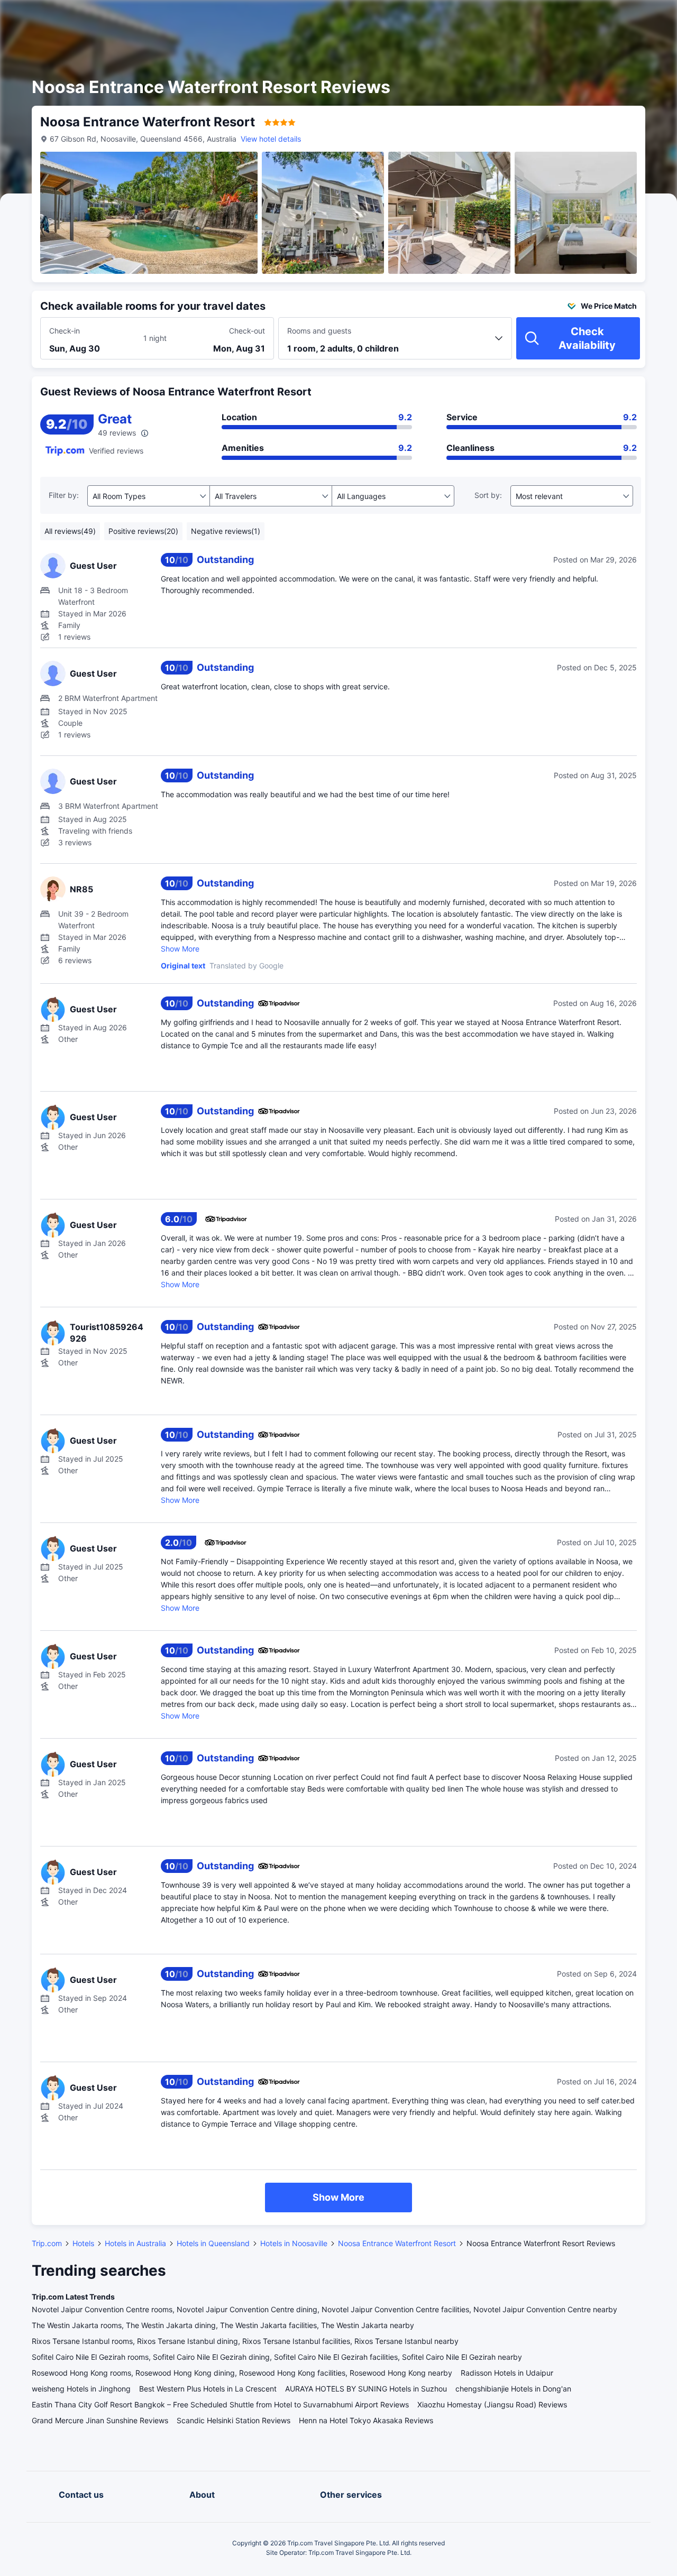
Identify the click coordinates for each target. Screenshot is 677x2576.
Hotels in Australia (135, 2243)
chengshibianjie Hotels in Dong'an (513, 2389)
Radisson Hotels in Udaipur (507, 2373)
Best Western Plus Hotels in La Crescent (208, 2389)
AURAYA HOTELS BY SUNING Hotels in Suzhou (366, 2389)
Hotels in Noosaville (294, 2243)
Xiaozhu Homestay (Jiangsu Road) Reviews (492, 2404)
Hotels (83, 2243)
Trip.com (47, 2243)
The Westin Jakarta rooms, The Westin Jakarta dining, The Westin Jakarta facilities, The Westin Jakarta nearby (223, 2325)
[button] (587, 17)
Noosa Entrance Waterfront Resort (397, 2243)
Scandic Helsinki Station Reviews (234, 2420)
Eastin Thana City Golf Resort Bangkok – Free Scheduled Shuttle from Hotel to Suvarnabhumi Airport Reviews (220, 2404)
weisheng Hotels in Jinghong (81, 2389)
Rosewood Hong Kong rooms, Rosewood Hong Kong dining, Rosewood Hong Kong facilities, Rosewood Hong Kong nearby (242, 2373)
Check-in (65, 331)
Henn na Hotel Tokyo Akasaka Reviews (366, 2420)
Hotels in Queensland (213, 2243)
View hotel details (271, 139)
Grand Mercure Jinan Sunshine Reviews (100, 2420)
